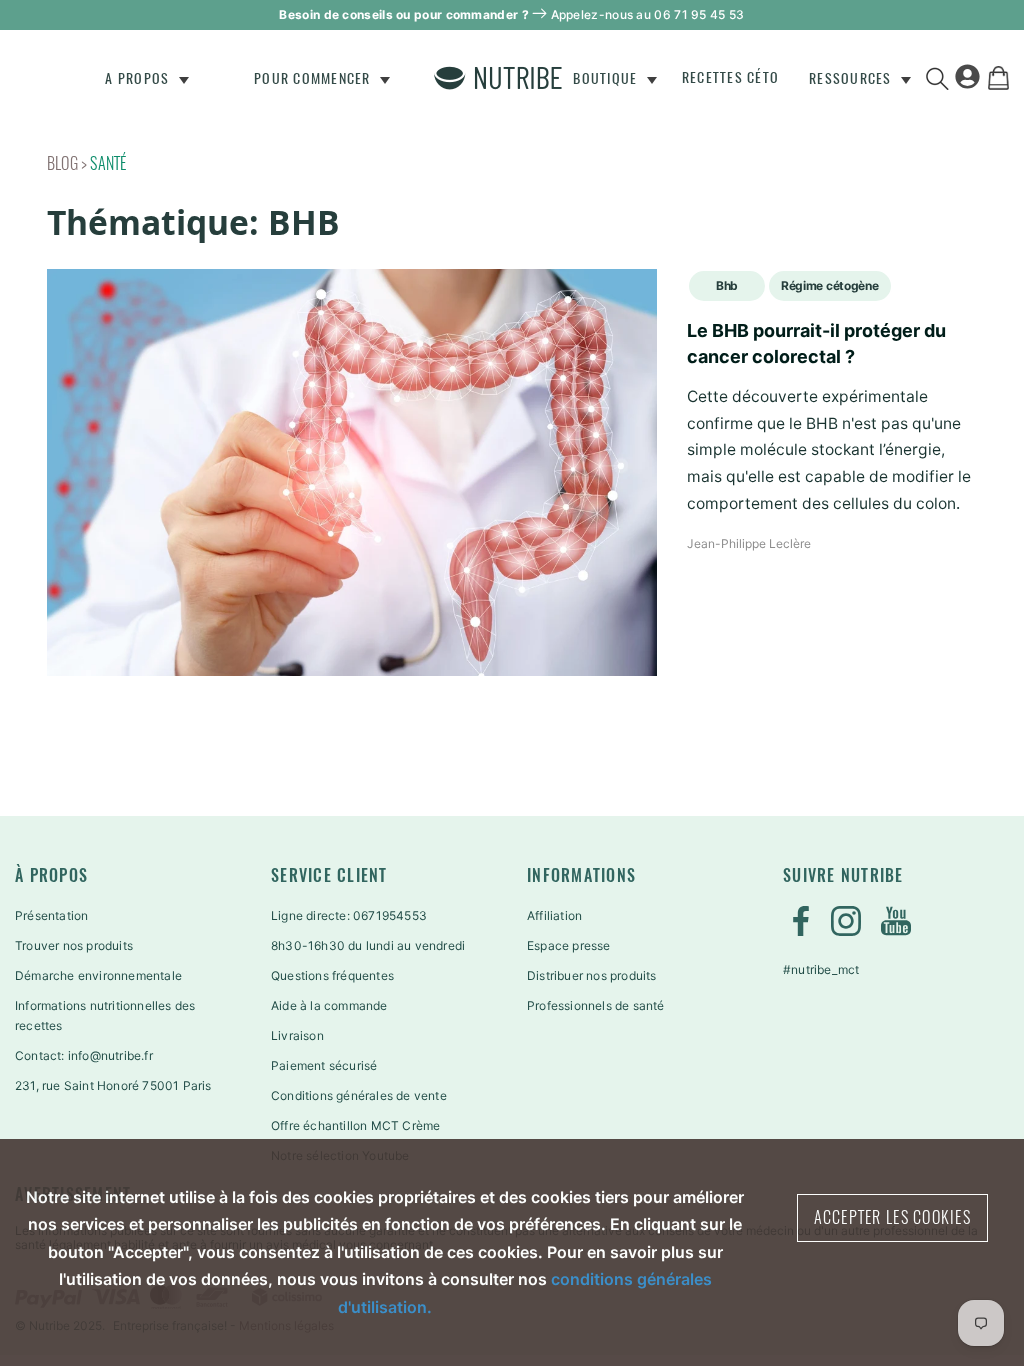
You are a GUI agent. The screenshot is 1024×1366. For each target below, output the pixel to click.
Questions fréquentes (332, 975)
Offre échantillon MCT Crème (355, 1125)
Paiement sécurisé (324, 1065)
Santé (108, 163)
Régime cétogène (830, 285)
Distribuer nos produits (592, 975)
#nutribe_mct (821, 969)
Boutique (607, 78)
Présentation (51, 915)
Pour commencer (314, 78)
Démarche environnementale (98, 975)
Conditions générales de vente (359, 1095)
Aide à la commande (329, 1005)
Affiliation (554, 915)
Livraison (297, 1035)
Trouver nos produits (74, 945)
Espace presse (569, 945)
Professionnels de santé (596, 1005)
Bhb (727, 285)
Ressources (852, 78)
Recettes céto (730, 77)
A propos (139, 78)
